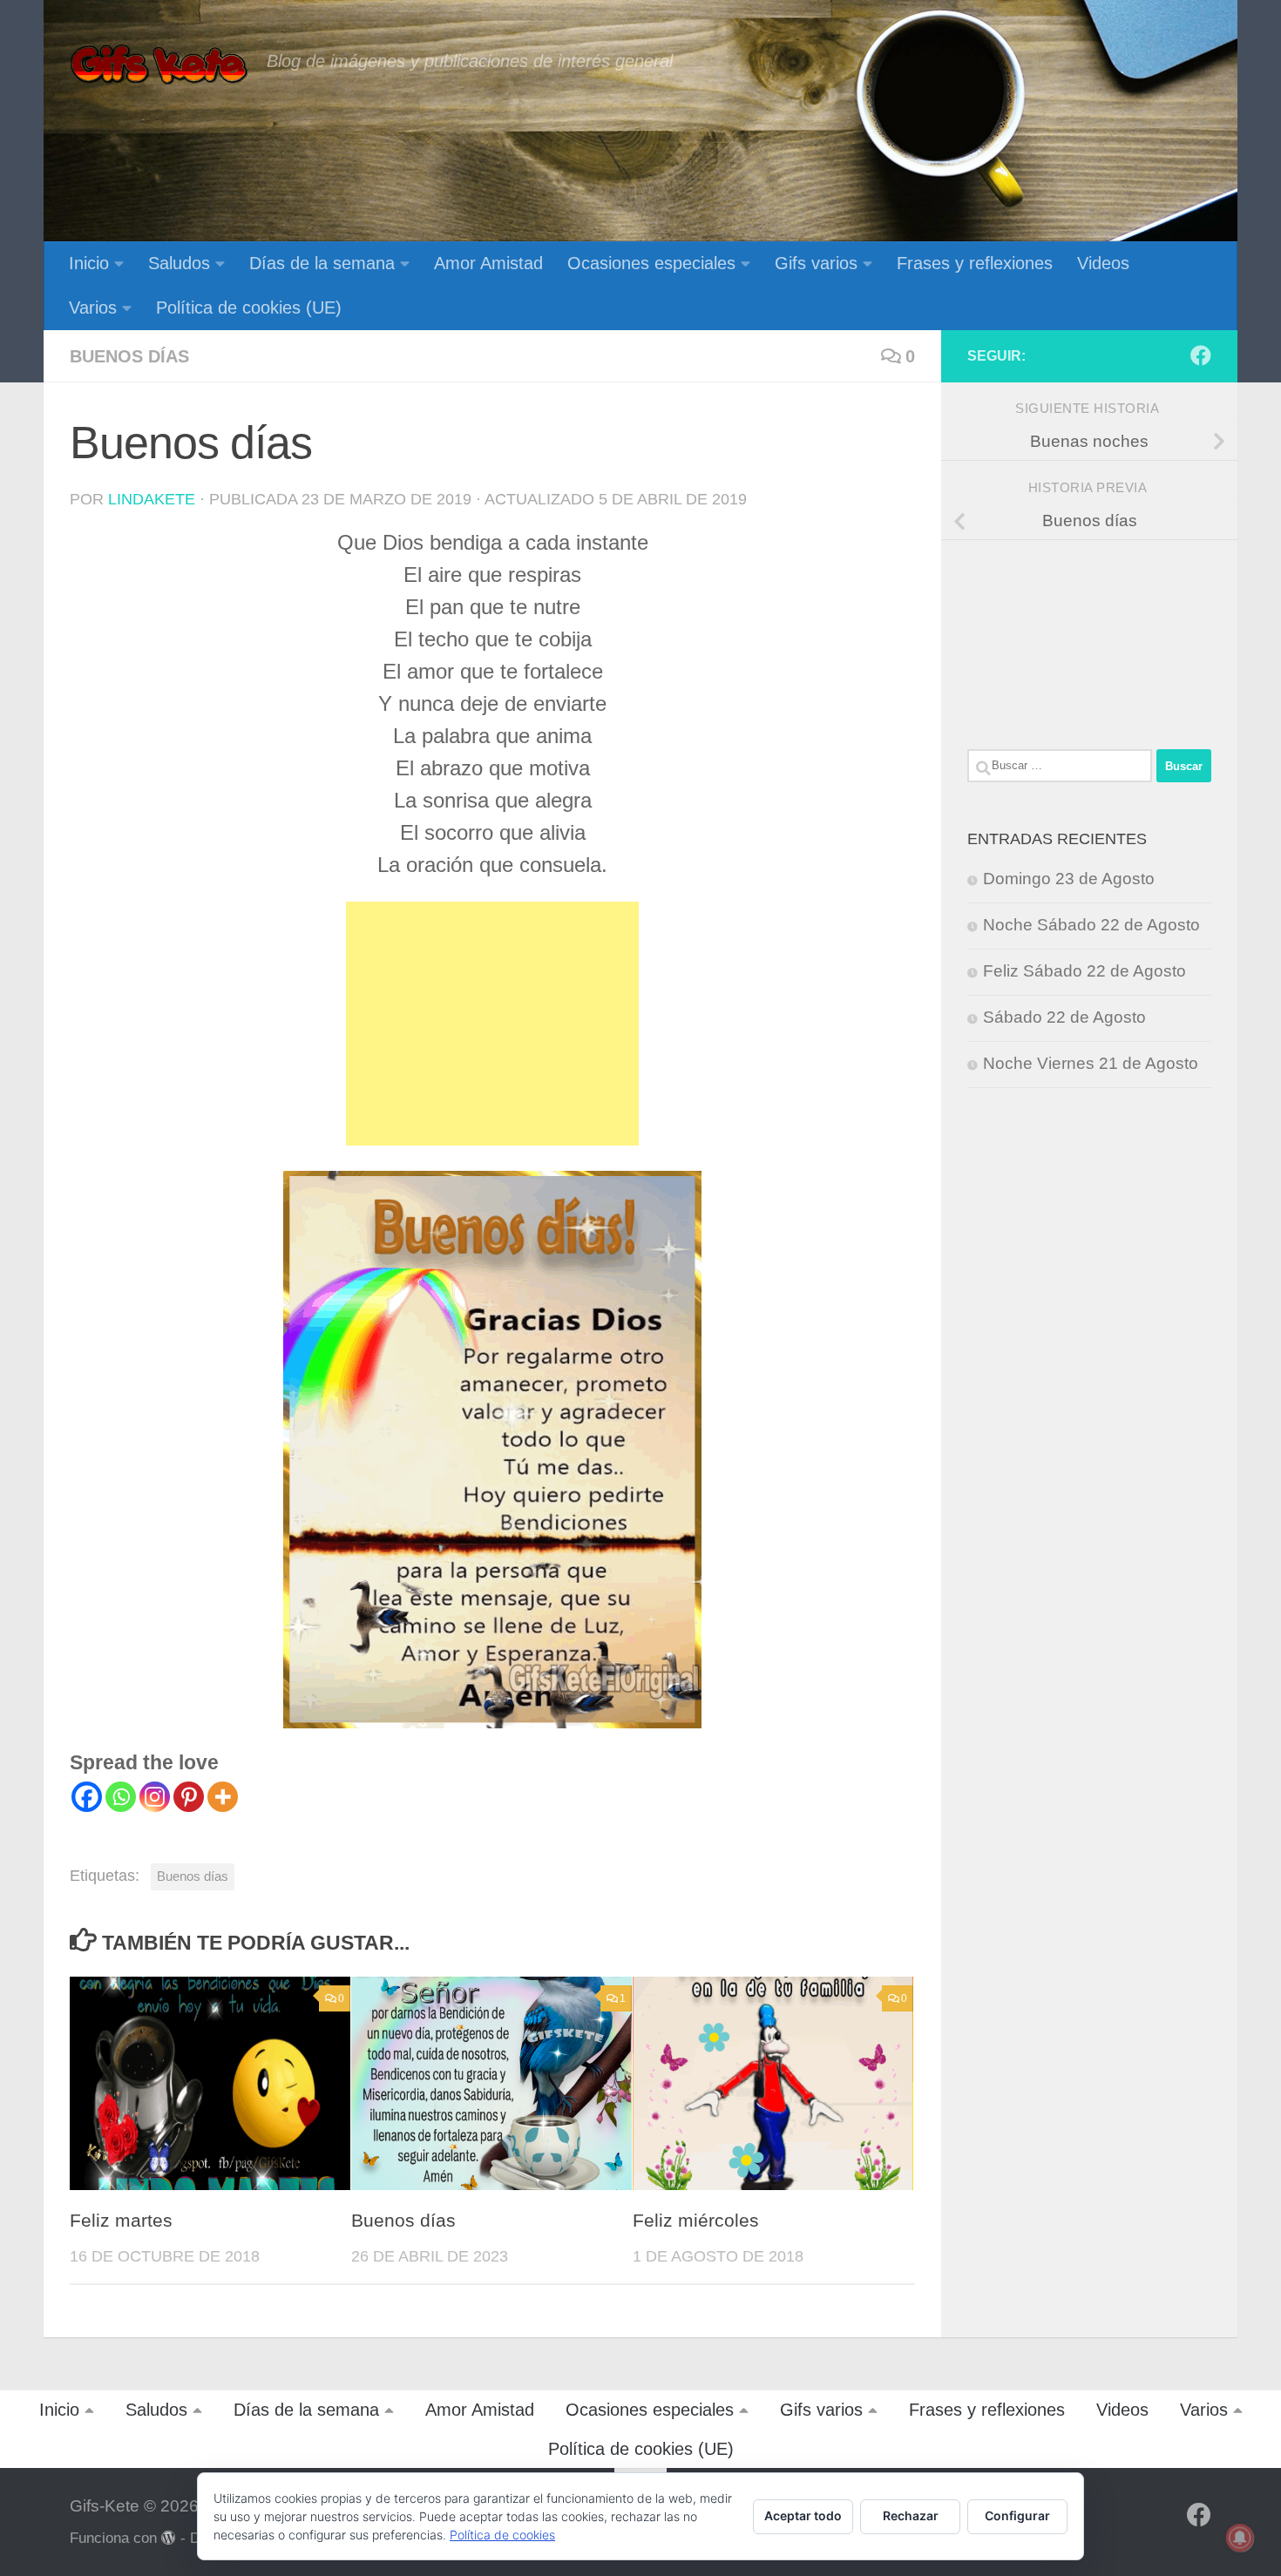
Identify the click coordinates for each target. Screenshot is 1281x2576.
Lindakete (152, 499)
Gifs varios (816, 263)
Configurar (1017, 2515)
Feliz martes (121, 2221)
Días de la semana (322, 263)
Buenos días (129, 356)
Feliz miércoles (696, 2221)
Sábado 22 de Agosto (1064, 1017)
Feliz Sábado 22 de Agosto (1084, 971)
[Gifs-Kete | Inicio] (159, 65)
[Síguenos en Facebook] (1201, 355)
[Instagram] (155, 1797)
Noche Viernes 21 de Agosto (1091, 1063)
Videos (1103, 263)
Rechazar (911, 2515)
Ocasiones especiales (651, 263)
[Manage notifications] (1240, 2538)
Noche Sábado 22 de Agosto (1091, 925)
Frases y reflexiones (975, 263)
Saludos (179, 263)
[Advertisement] (492, 1024)
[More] (223, 1797)
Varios (93, 308)
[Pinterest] (189, 1797)
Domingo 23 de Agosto (1069, 879)
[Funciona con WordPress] (169, 2538)
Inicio (89, 263)
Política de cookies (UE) (249, 308)
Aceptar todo (803, 2515)
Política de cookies (502, 2535)
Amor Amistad (488, 263)
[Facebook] (87, 1797)
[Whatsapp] (121, 1797)
